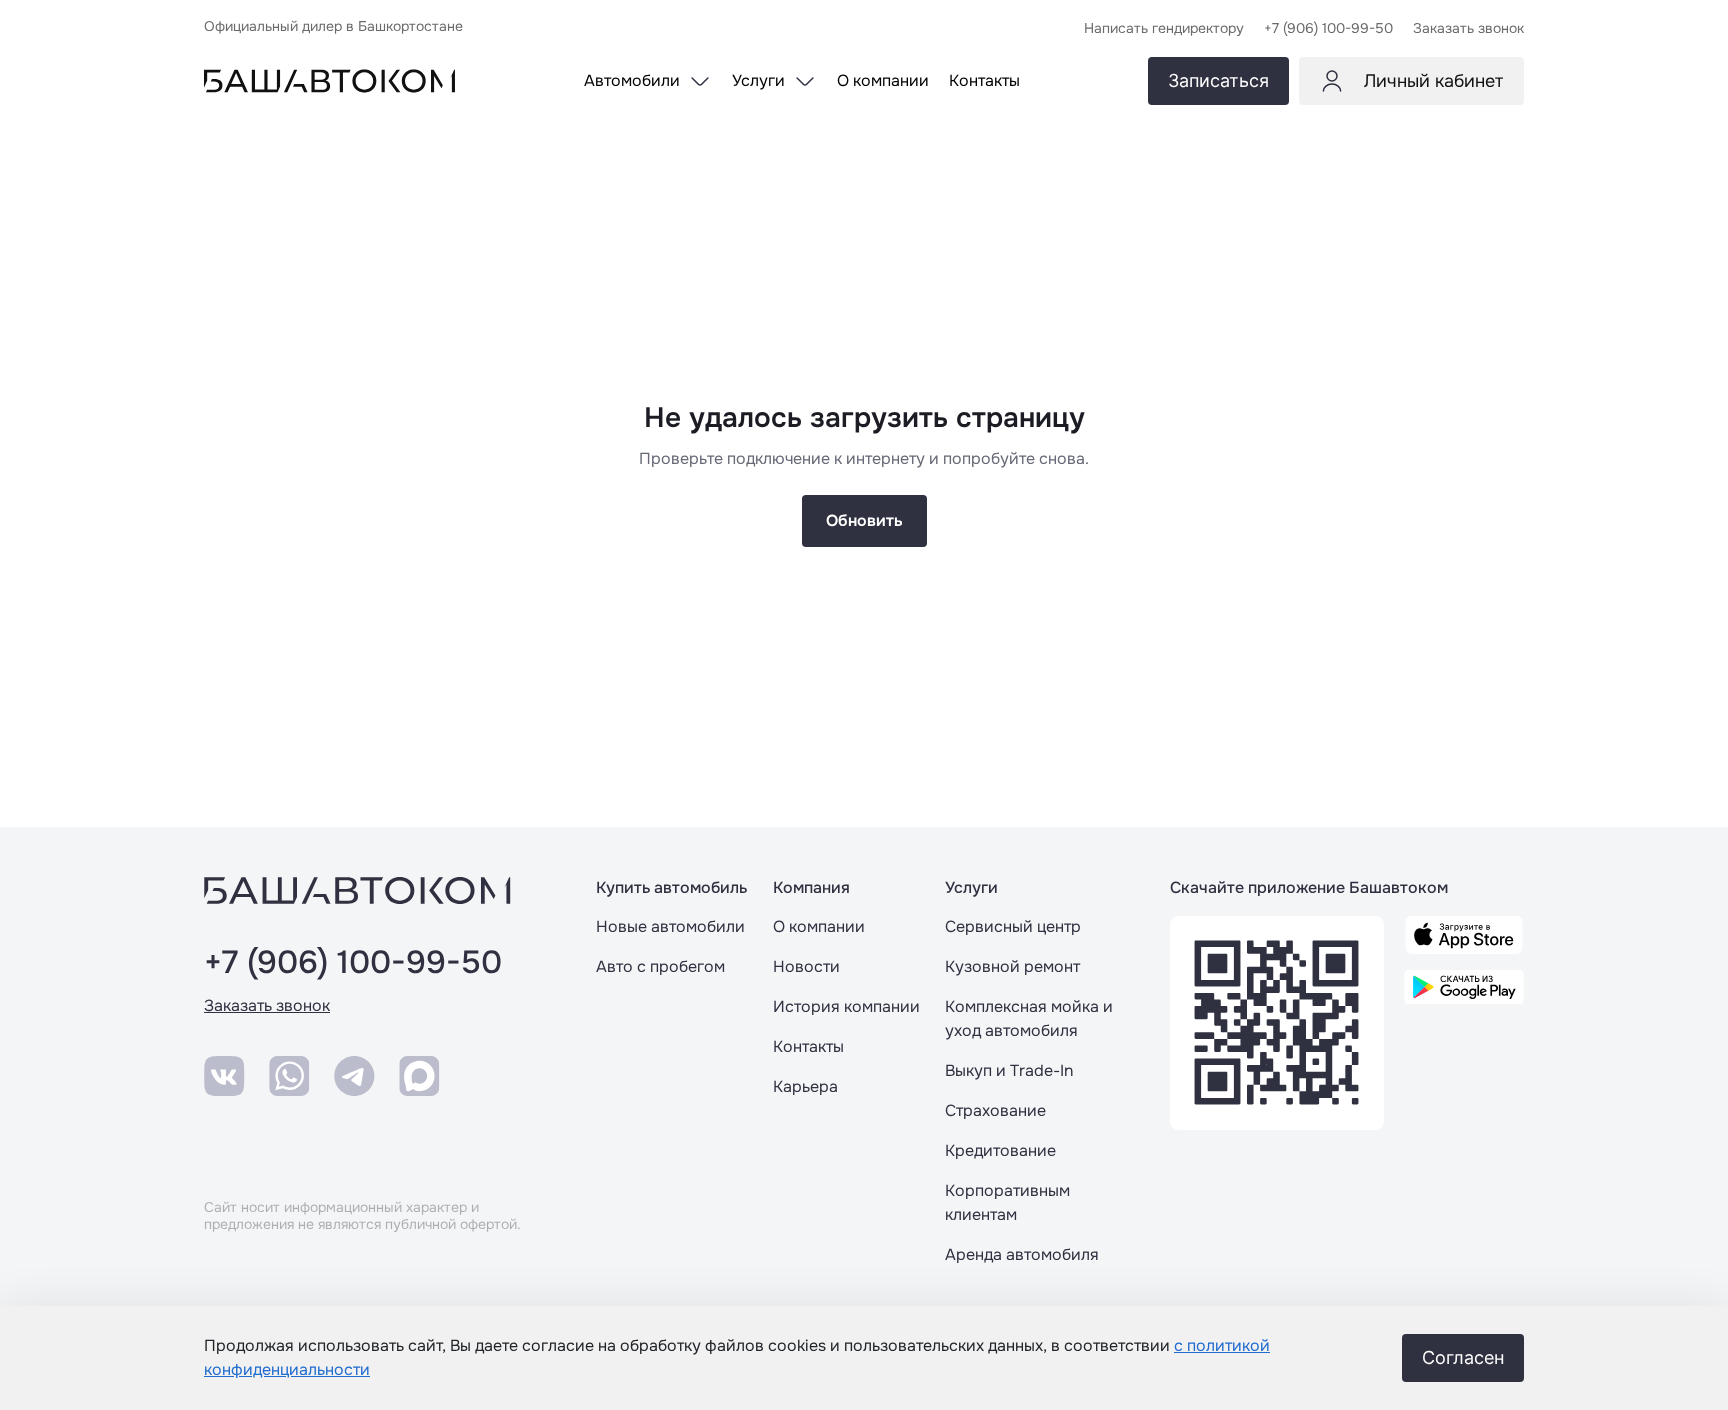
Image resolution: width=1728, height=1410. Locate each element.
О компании (819, 926)
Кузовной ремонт (1012, 966)
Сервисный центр (1013, 926)
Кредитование (1000, 1150)
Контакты (808, 1046)
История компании (846, 1006)
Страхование (995, 1110)
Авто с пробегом (660, 966)
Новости (806, 966)
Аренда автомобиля (1022, 1254)
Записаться (1218, 80)
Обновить (864, 520)
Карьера (805, 1086)
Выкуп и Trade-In (1009, 1070)
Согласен (1463, 1357)
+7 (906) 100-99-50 (353, 963)
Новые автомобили (670, 926)
